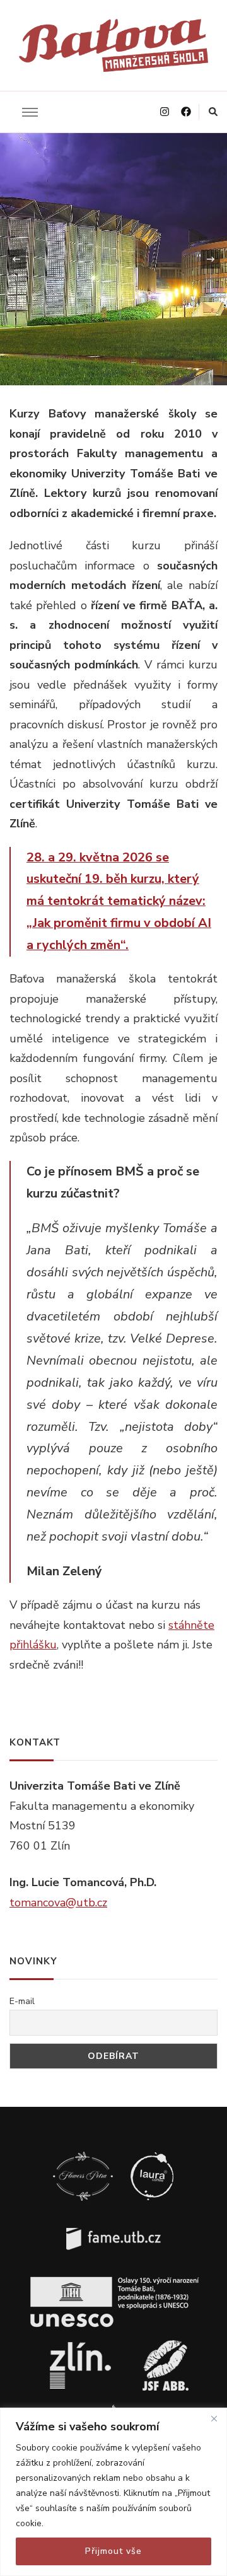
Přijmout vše (113, 2551)
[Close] (214, 2418)
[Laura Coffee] (152, 2154)
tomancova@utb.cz (58, 1903)
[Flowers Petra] (83, 2154)
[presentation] (16, 259)
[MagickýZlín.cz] (166, 2343)
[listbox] (113, 259)
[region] (113, 2492)
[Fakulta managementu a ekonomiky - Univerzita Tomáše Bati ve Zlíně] (114, 2217)
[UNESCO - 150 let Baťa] (113, 2280)
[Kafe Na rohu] (114, 2406)
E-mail (22, 2001)
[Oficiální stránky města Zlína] (81, 2343)
